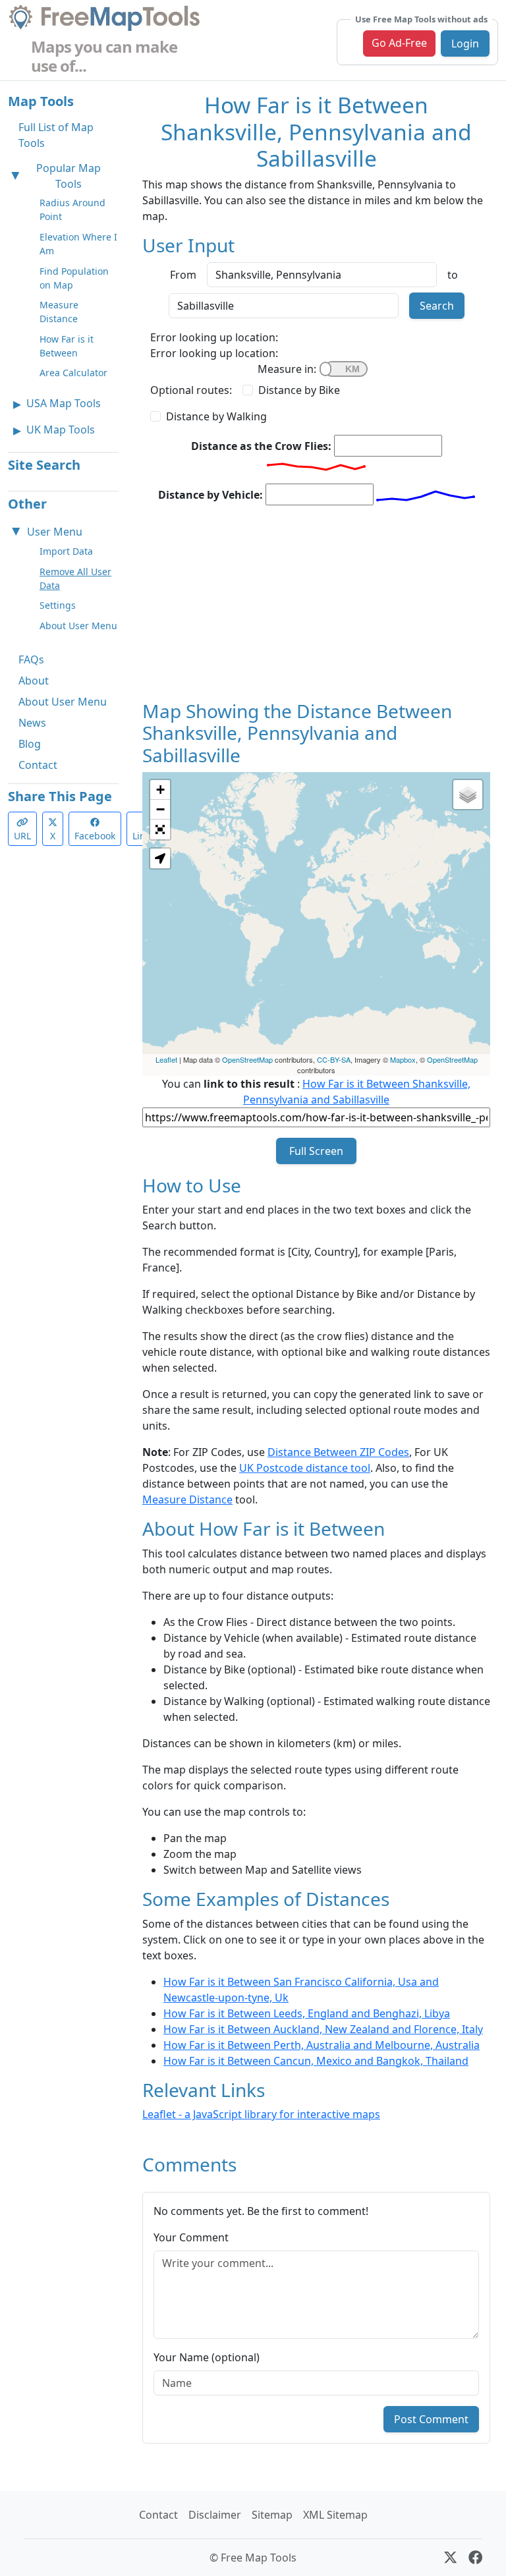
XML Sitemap (335, 2515)
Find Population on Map (74, 278)
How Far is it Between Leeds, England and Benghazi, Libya (307, 2013)
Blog (30, 744)
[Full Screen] (160, 829)
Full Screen (316, 1151)
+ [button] (160, 790)
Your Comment (191, 2237)
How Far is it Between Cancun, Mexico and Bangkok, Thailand (316, 2061)
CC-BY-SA (334, 1059)
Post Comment (431, 2419)
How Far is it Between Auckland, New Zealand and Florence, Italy (323, 2029)
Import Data (66, 551)
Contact (38, 765)
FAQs (31, 659)
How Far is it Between (67, 346)
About (34, 681)
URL (22, 836)
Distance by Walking (216, 416)
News (32, 723)
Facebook (95, 836)
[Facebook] (475, 2558)
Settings (58, 605)
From (183, 275)
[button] (160, 858)
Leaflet (166, 1059)
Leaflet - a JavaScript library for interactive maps (261, 2114)
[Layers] (468, 795)
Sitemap (272, 2515)
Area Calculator (73, 373)
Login (465, 43)
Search (437, 306)
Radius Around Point (72, 210)
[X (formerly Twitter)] (450, 2558)
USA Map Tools (64, 403)
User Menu (55, 532)
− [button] (160, 809)
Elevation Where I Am (78, 244)
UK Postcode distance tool (305, 1468)
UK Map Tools (61, 430)
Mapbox (403, 1059)
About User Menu (78, 626)
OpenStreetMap (247, 1059)
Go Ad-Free (399, 43)
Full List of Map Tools (56, 135)
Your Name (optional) (207, 2357)
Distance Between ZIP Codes (338, 1452)
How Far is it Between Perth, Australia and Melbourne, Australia (322, 2045)
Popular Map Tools (69, 176)
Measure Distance (59, 312)
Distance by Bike (299, 390)
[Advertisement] (316, 608)
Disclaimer (215, 2515)
